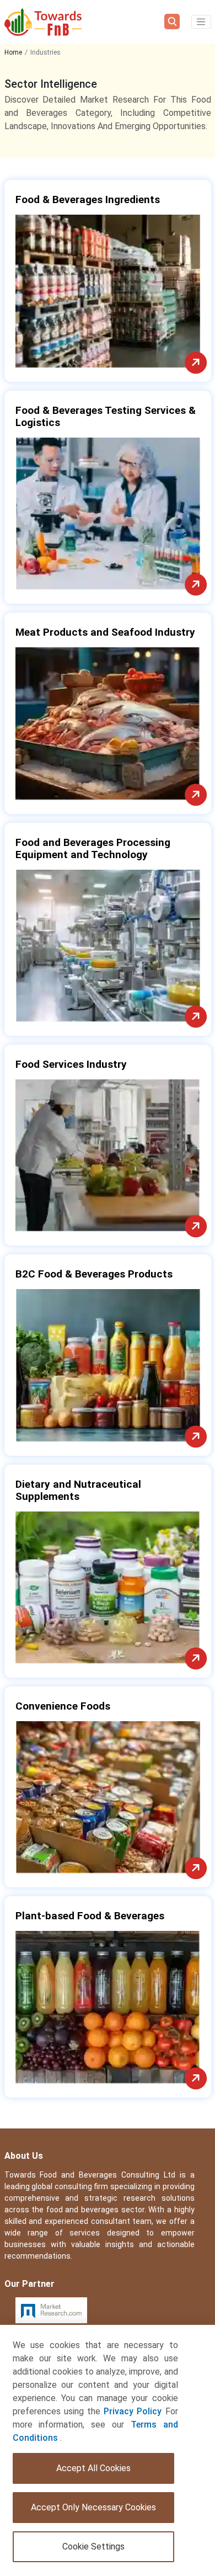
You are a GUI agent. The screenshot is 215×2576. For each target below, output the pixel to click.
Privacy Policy (133, 2411)
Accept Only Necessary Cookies (93, 2507)
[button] (201, 22)
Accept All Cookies (93, 2468)
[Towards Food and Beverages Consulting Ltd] (43, 22)
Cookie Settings (93, 2546)
